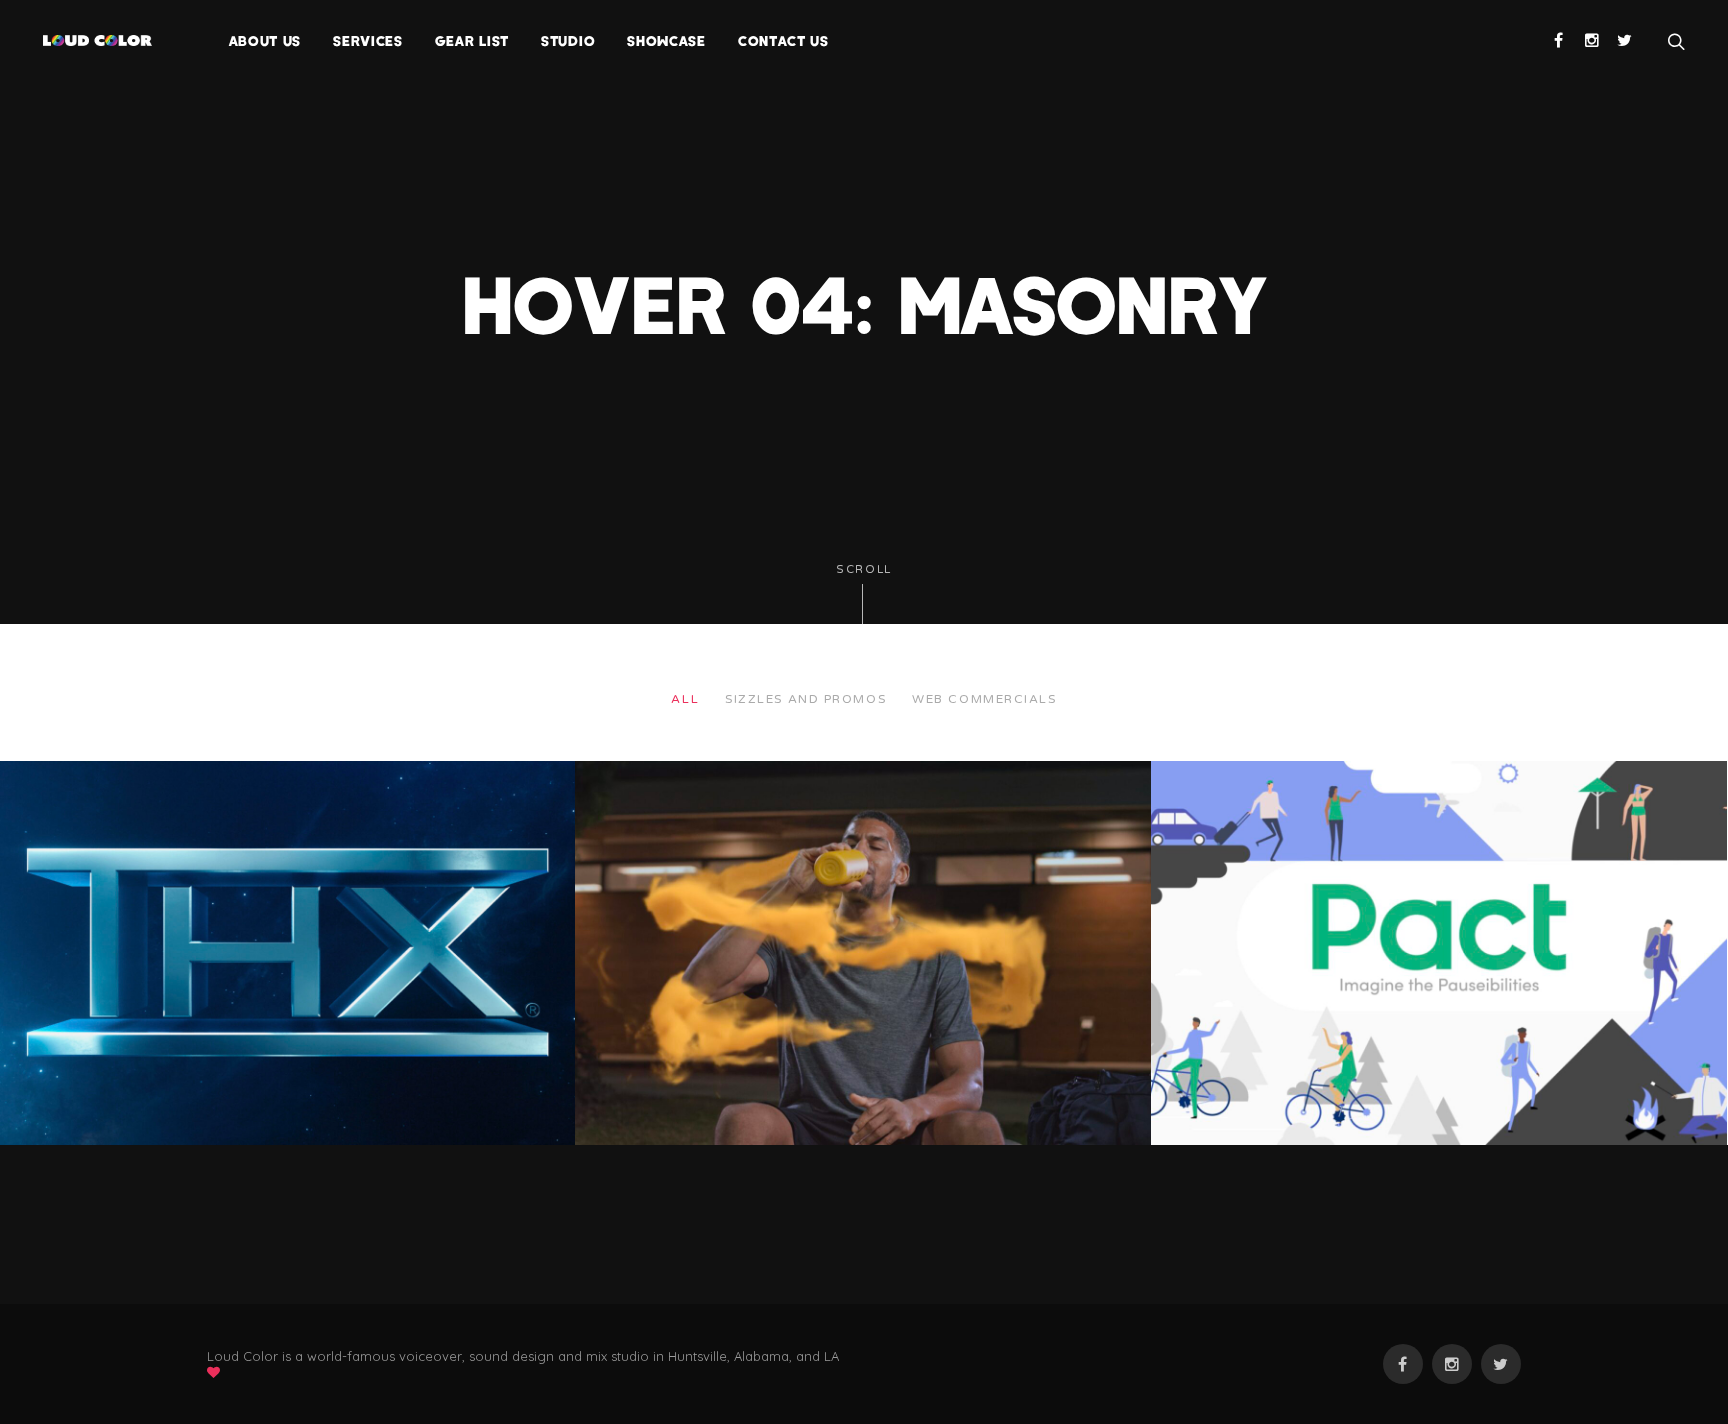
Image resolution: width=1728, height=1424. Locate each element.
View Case (53, 790)
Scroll (864, 569)
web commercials (984, 699)
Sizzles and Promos (805, 699)
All (685, 699)
